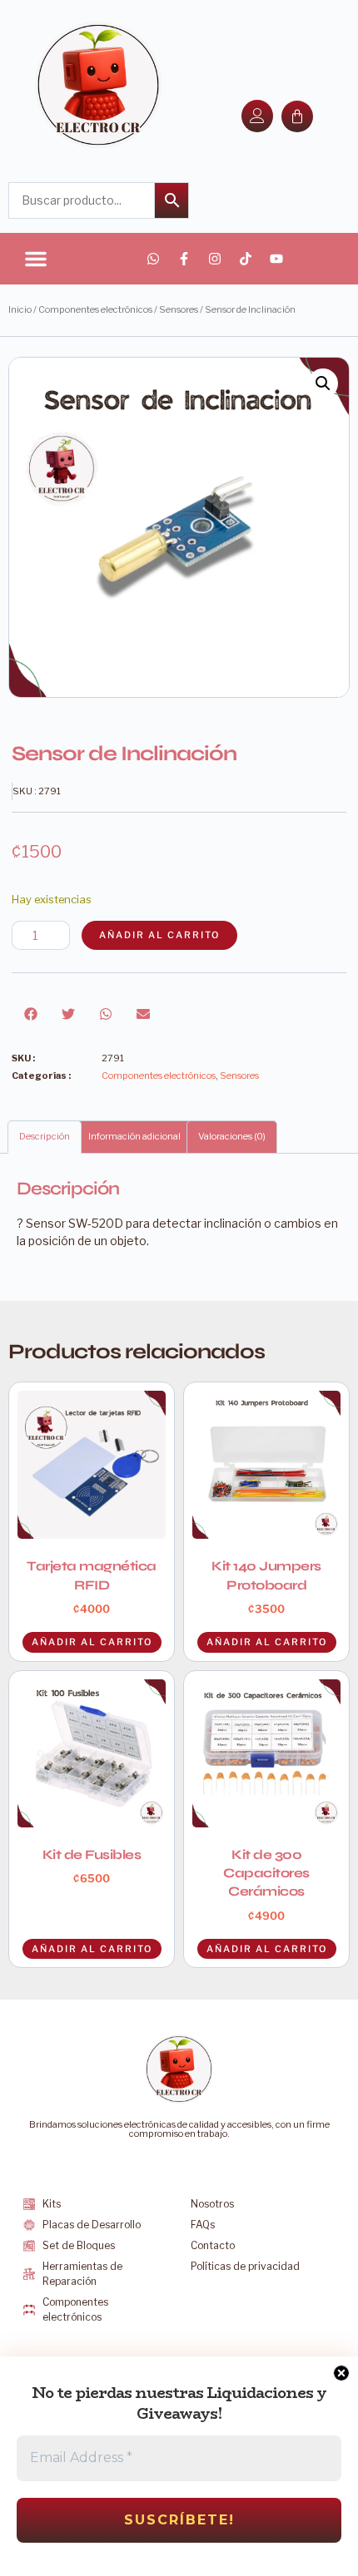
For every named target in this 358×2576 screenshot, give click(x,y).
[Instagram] (215, 259)
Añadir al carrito (159, 935)
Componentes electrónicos (95, 309)
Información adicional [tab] (134, 1136)
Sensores (179, 309)
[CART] (297, 116)
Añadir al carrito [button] (92, 1949)
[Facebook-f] (184, 259)
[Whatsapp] (153, 259)
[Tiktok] (246, 259)
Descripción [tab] (45, 1136)
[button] (36, 259)
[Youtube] (276, 259)
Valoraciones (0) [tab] (232, 1136)
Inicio (20, 309)
